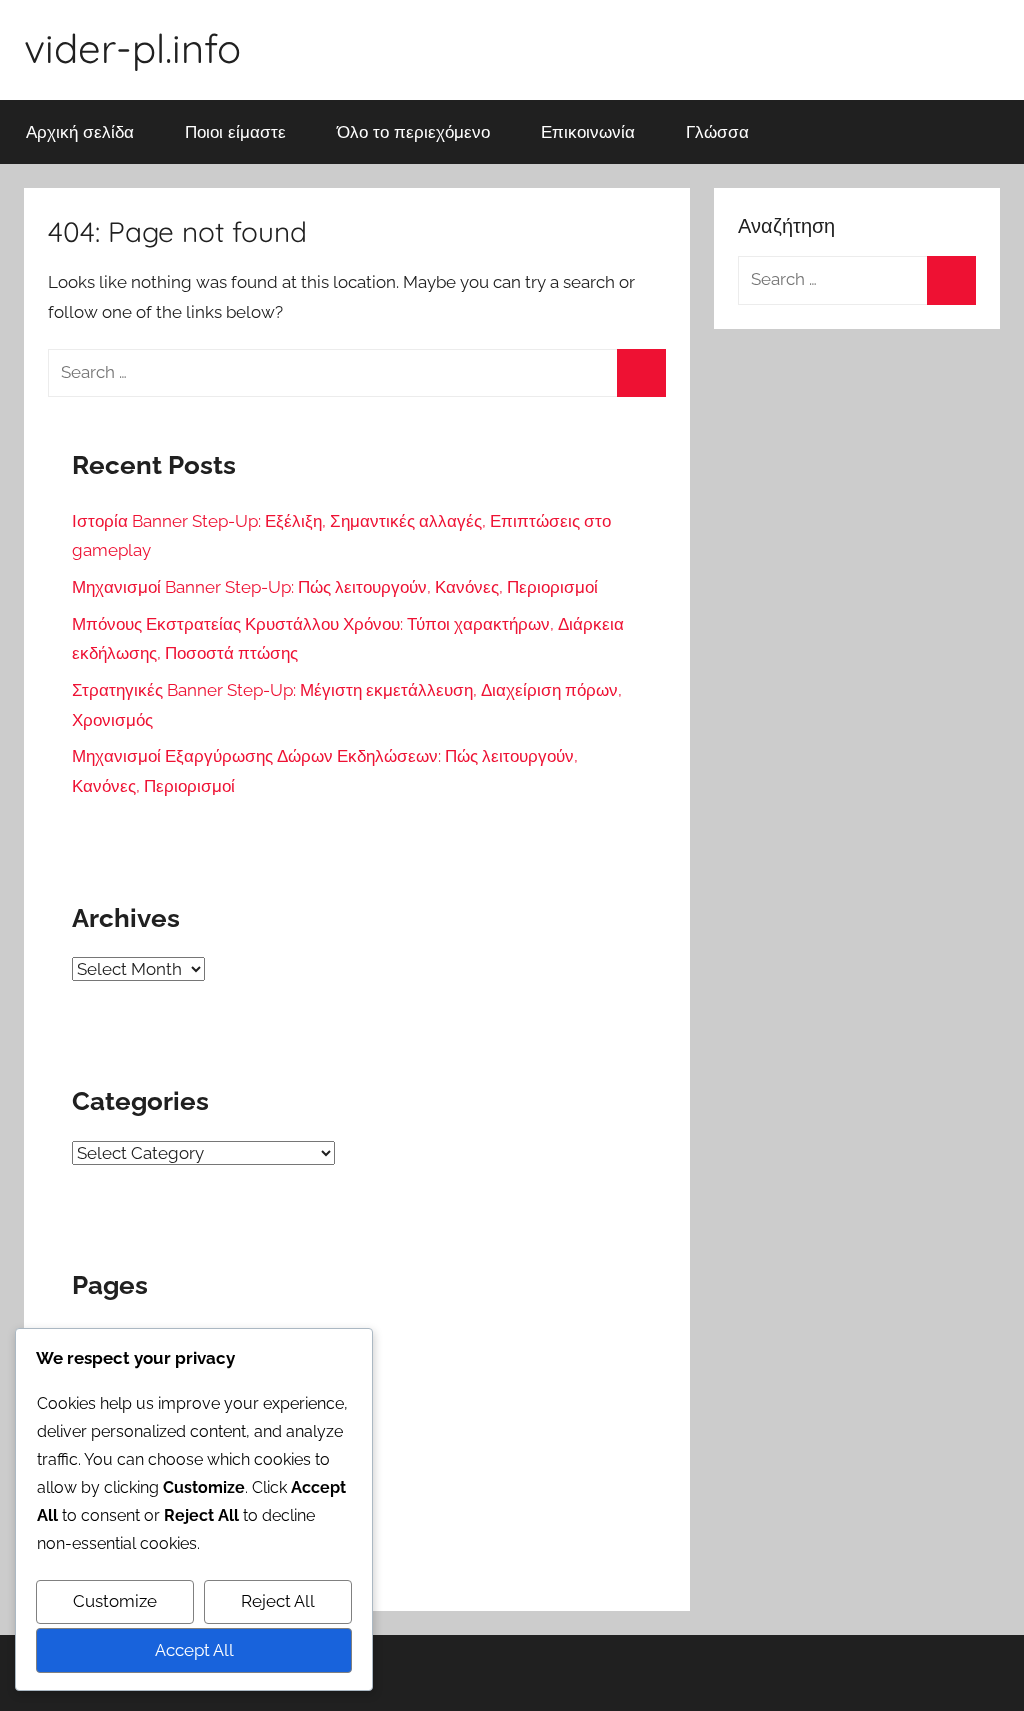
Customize (115, 1601)
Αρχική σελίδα (80, 131)
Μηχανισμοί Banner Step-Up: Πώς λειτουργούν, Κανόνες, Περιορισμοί (335, 587)
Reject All (278, 1601)
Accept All (194, 1650)
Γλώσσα (717, 131)
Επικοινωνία (588, 131)
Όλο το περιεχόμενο (413, 131)
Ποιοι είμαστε (235, 131)
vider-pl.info (132, 48)
